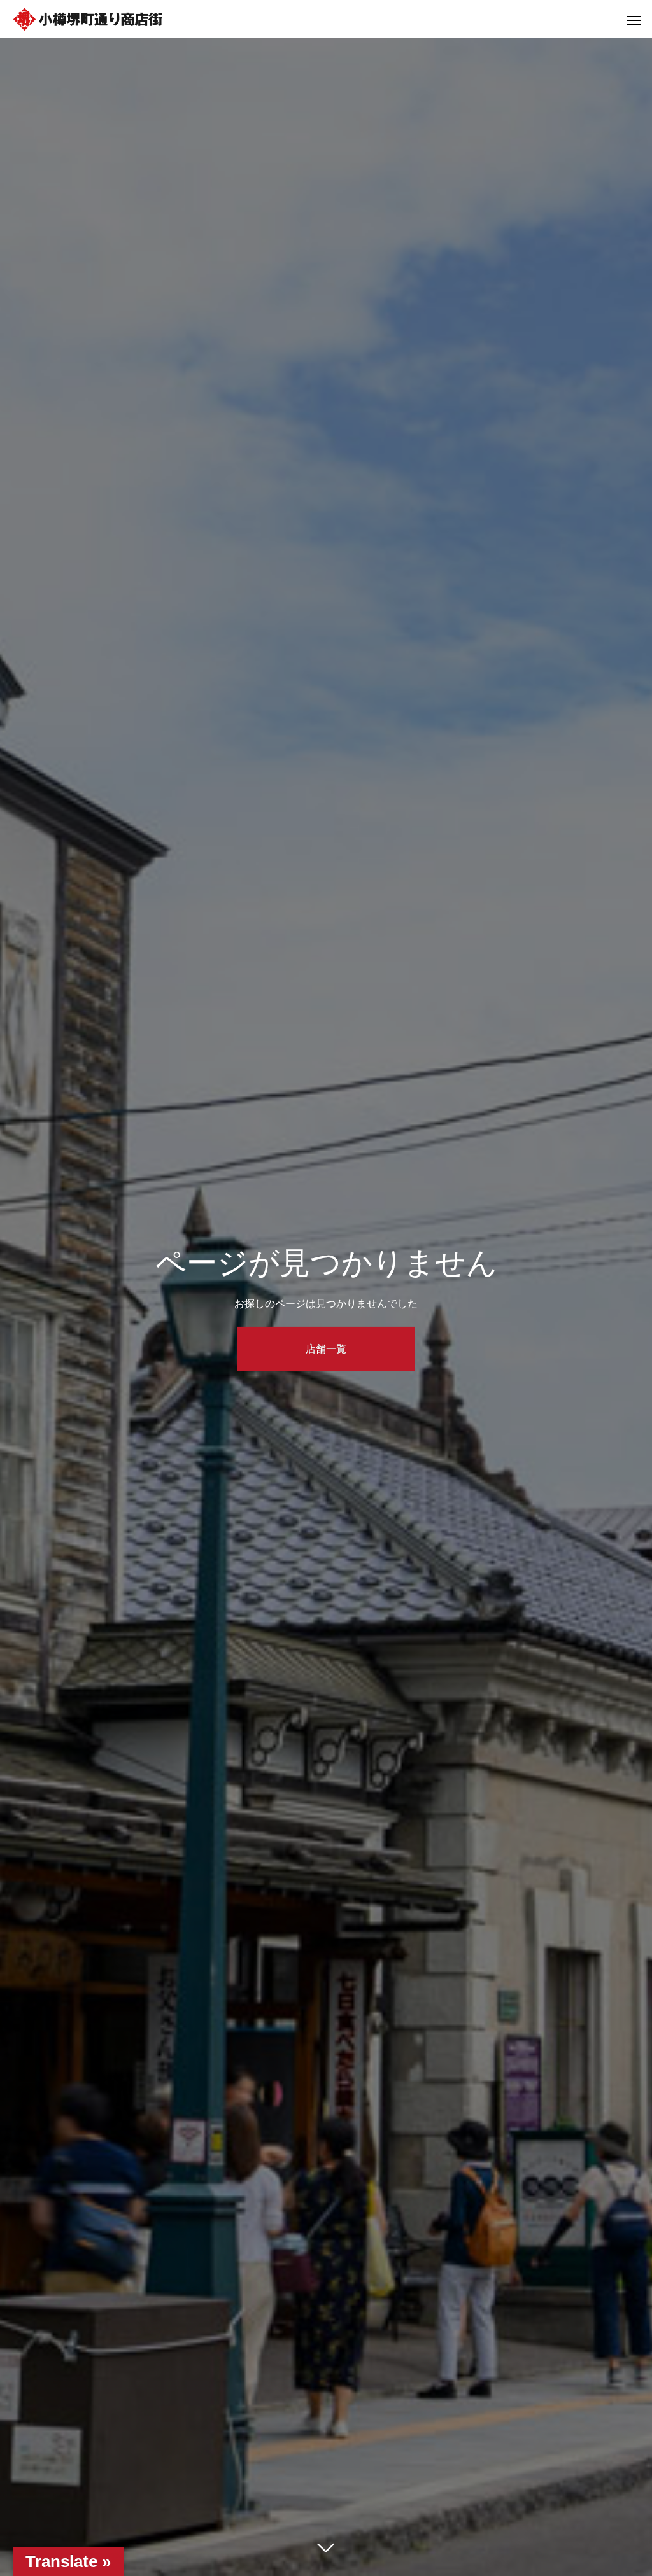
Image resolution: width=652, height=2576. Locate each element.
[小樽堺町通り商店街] (88, 19)
